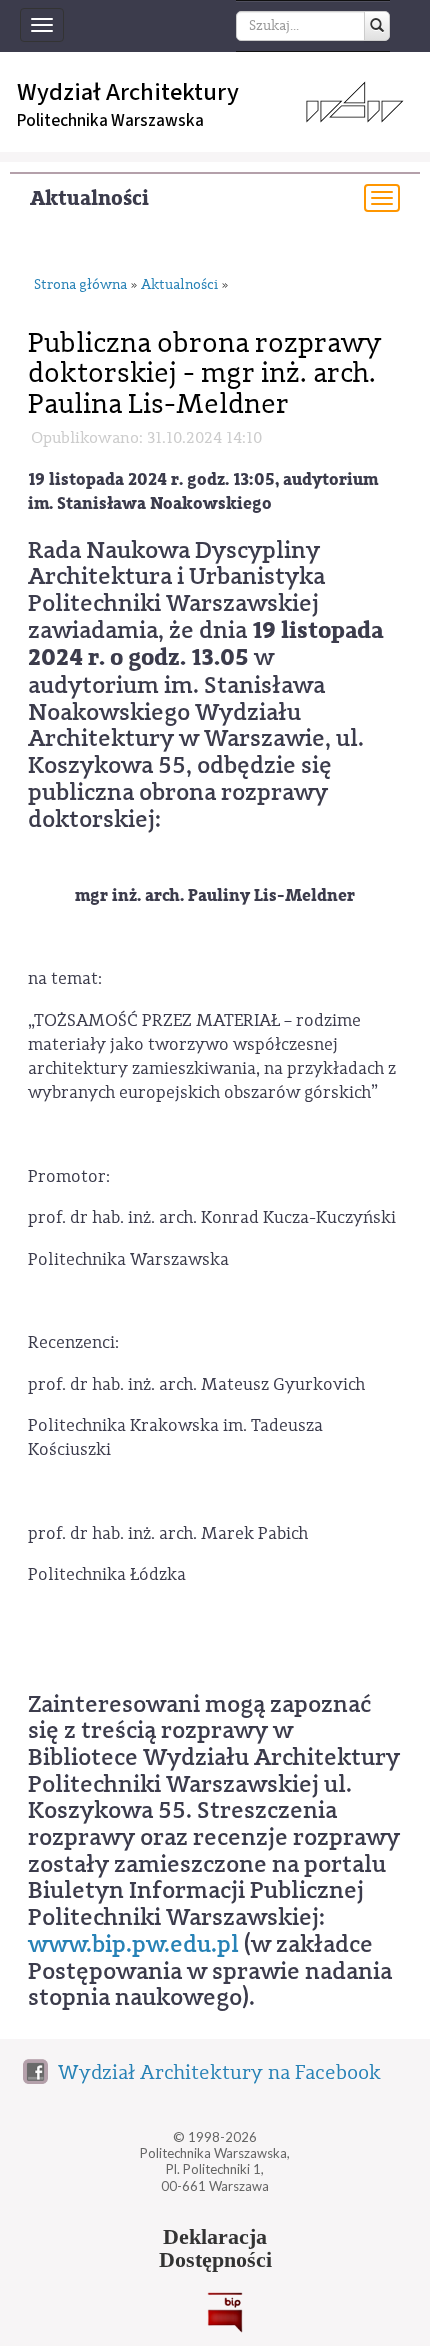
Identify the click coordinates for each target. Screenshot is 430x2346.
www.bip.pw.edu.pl (133, 1944)
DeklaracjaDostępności (215, 2249)
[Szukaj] (377, 26)
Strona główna (80, 285)
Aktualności (89, 198)
